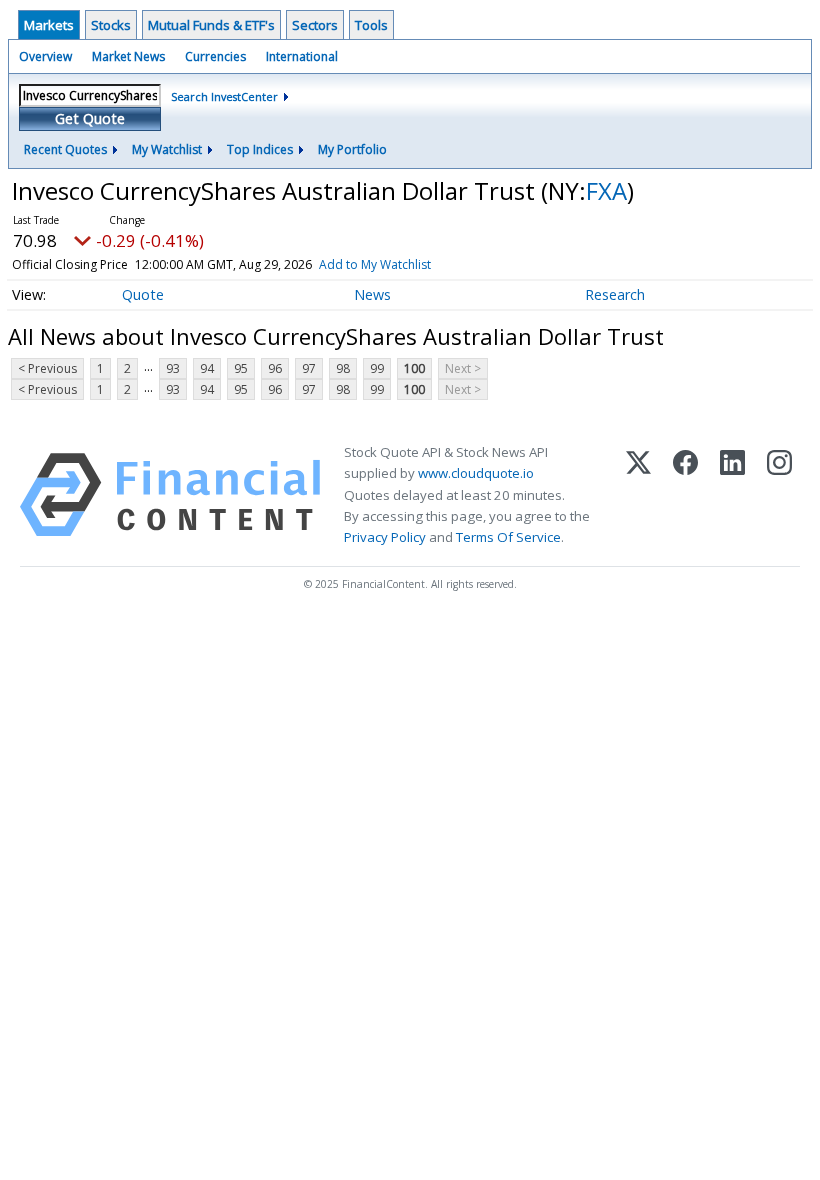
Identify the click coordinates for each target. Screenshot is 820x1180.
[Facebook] (685, 495)
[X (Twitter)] (638, 495)
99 (377, 368)
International (302, 56)
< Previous (47, 368)
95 (241, 368)
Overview (45, 56)
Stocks (111, 25)
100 (414, 368)
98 (343, 368)
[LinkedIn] (732, 495)
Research (615, 294)
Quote (143, 294)
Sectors (315, 25)
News (372, 294)
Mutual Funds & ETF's (211, 25)
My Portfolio (352, 149)
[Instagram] (779, 495)
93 (173, 368)
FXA (606, 190)
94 (207, 368)
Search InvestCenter (224, 96)
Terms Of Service (508, 537)
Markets (49, 25)
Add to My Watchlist (375, 264)
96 (275, 368)
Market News (128, 56)
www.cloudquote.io (476, 473)
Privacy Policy (385, 537)
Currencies (215, 56)
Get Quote (90, 118)
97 (309, 368)
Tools (371, 25)
